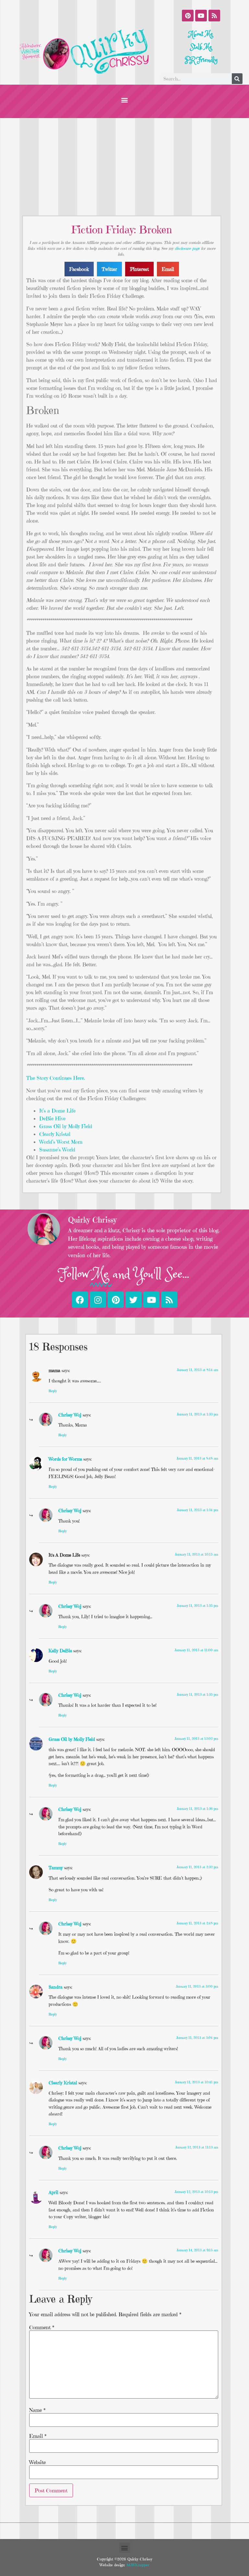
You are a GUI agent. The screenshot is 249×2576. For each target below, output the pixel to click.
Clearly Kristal (55, 1134)
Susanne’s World (57, 1150)
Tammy (56, 1868)
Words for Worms (65, 1459)
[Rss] (214, 16)
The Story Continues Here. (56, 1078)
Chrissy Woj (70, 1415)
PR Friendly (201, 60)
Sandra (56, 1987)
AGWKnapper (137, 2565)
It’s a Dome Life (57, 1111)
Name (37, 2410)
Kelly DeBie (60, 1651)
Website (37, 2462)
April (53, 2192)
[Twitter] (134, 1300)
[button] (125, 100)
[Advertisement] (124, 167)
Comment (42, 2327)
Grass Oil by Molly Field (66, 1126)
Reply (53, 1391)
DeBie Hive (52, 1118)
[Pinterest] (188, 16)
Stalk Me (201, 47)
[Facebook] (80, 1300)
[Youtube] (201, 16)
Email (38, 2436)
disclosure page (187, 248)
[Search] (237, 79)
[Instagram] (98, 1300)
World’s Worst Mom (61, 1142)
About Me (201, 34)
